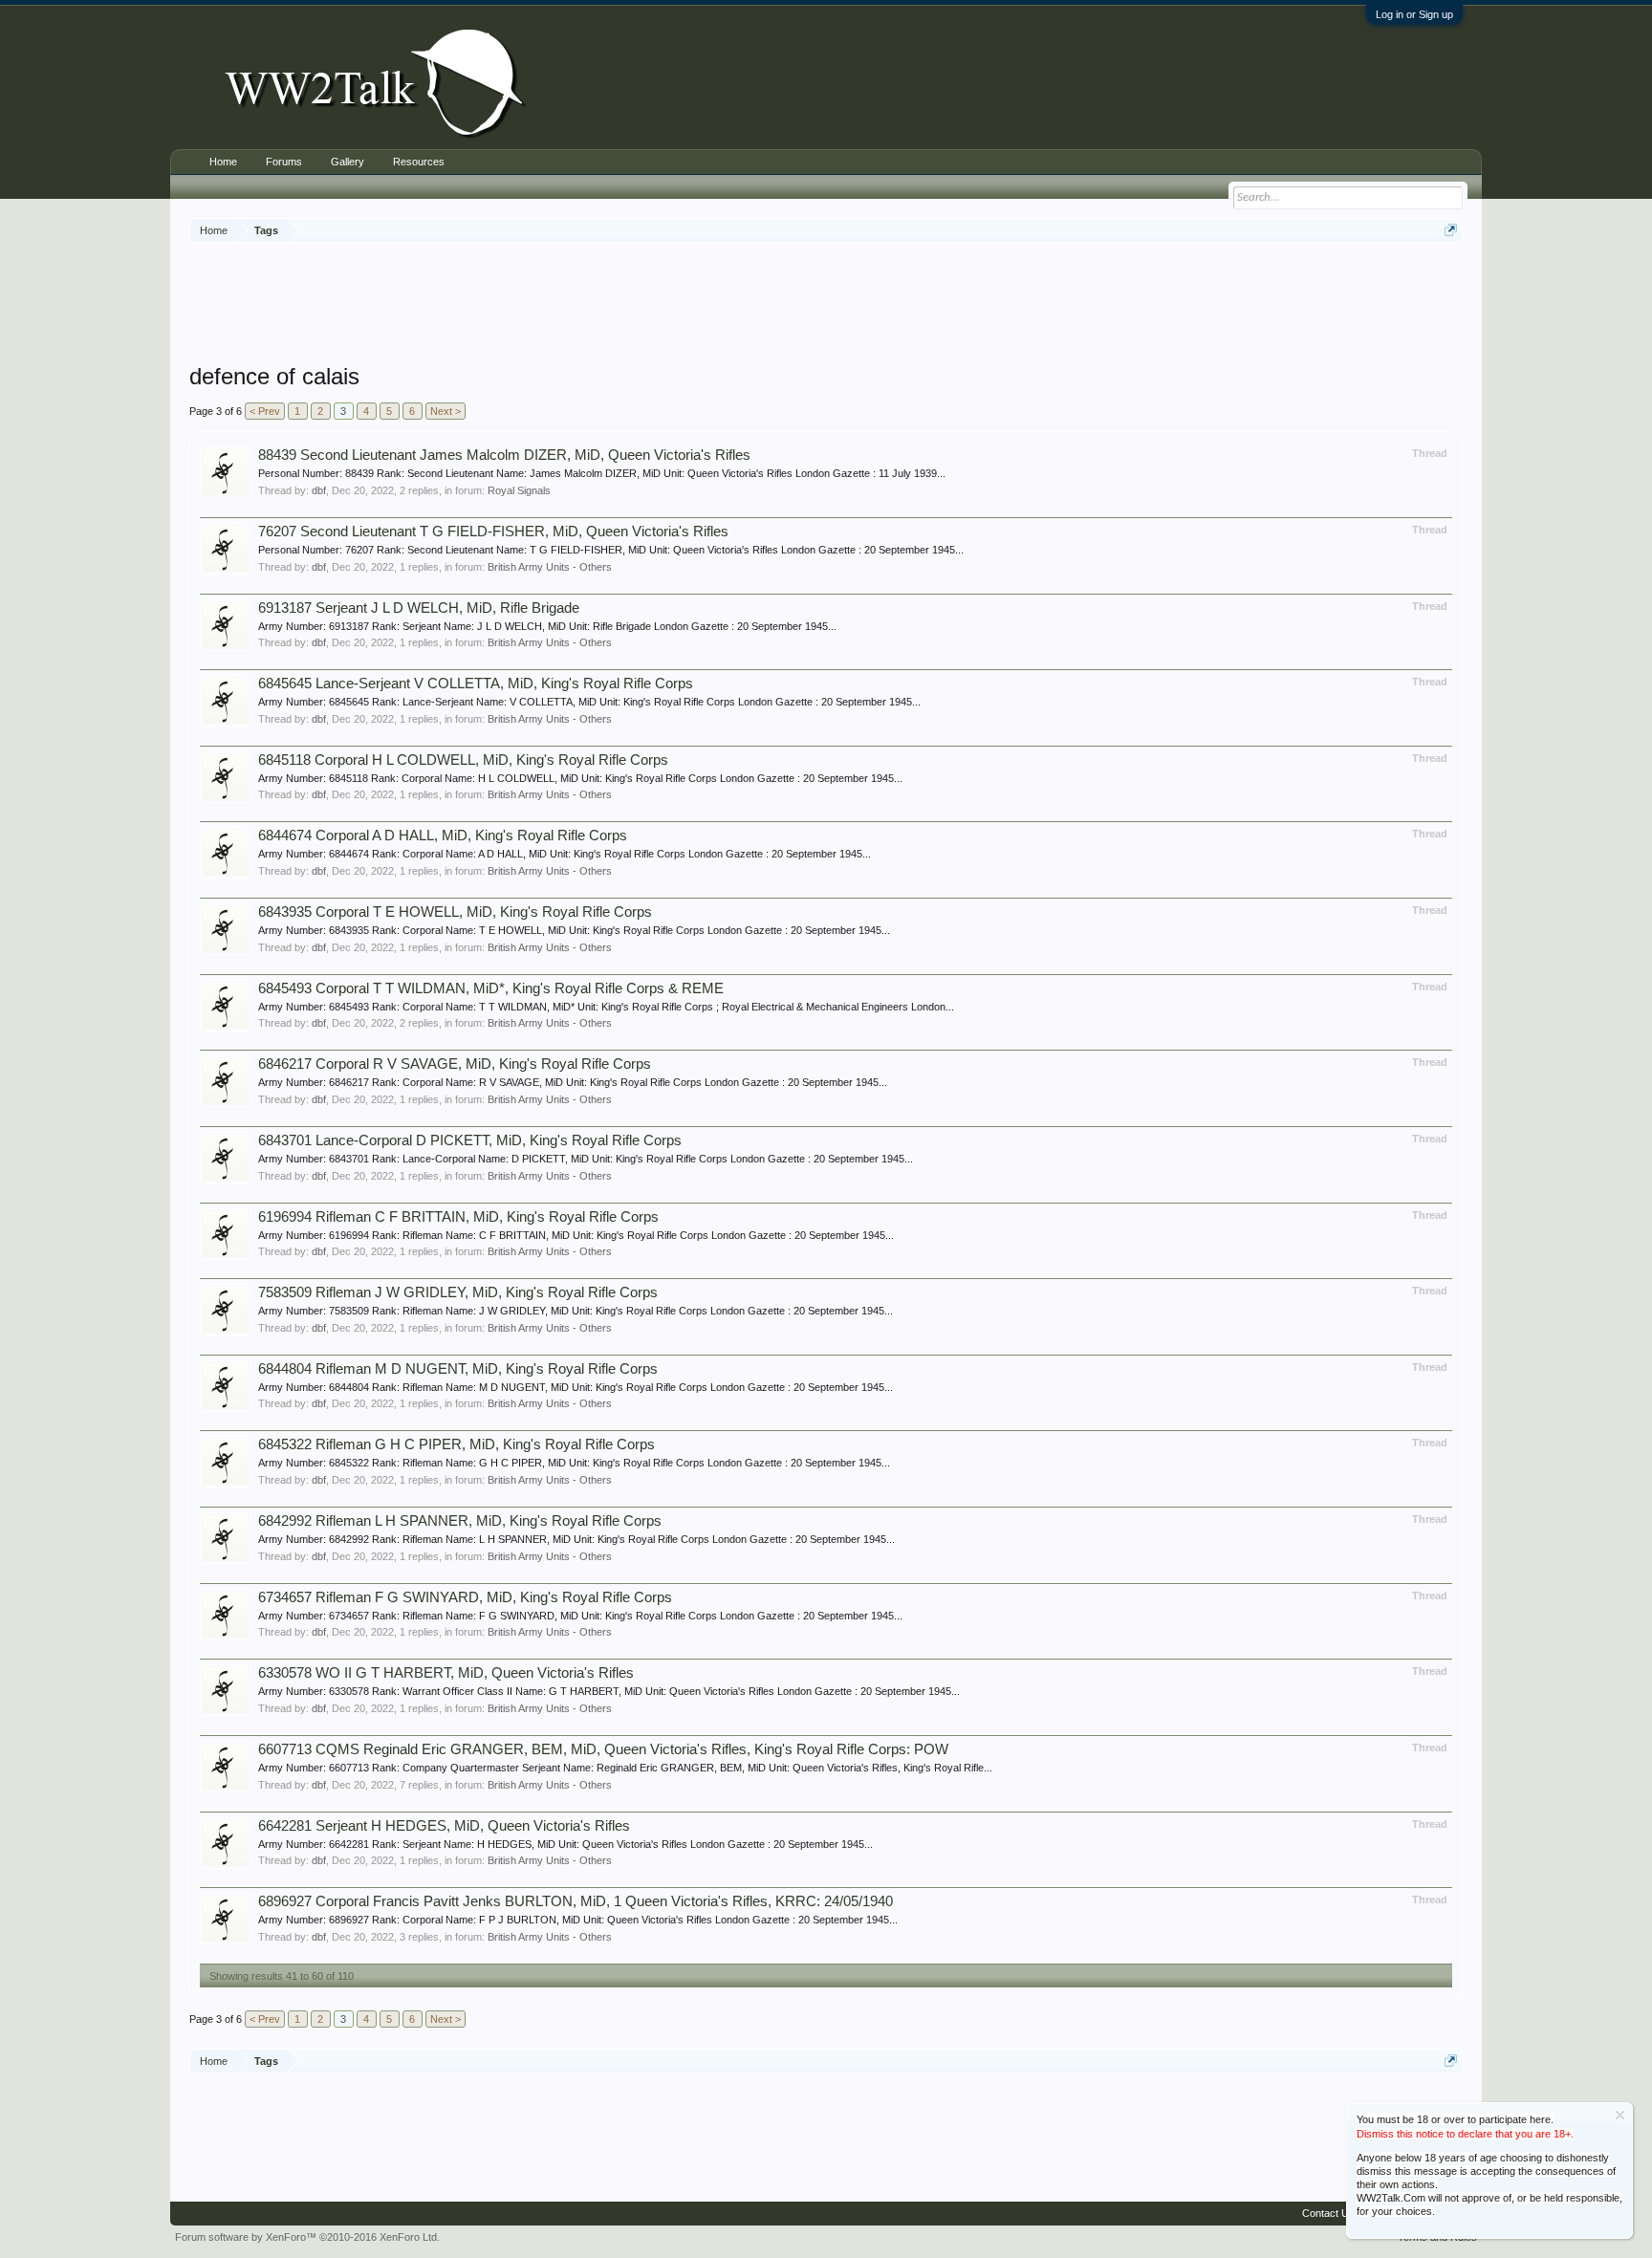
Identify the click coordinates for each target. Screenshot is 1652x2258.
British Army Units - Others (550, 567)
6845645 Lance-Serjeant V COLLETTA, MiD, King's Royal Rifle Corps (476, 684)
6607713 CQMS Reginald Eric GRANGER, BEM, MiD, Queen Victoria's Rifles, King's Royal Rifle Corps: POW (603, 1749)
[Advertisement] (826, 305)
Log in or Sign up (1414, 14)
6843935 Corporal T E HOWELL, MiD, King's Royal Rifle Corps (455, 912)
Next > (446, 411)
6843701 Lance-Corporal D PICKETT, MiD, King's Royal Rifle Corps (470, 1140)
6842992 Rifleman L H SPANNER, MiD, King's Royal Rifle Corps (460, 1521)
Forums (284, 162)
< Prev (265, 411)
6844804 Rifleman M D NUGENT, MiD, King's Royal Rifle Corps (458, 1369)
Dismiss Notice (1620, 2115)
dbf (319, 490)
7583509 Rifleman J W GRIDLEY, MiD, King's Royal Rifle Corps (458, 1292)
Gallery (348, 162)
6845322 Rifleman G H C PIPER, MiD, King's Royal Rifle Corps (456, 1444)
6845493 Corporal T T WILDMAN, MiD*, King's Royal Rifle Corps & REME (491, 988)
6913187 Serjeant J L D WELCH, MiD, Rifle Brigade (419, 608)
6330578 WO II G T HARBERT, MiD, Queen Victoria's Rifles (446, 1673)
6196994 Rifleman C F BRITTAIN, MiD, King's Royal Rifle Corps (458, 1217)
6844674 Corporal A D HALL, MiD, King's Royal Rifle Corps (443, 836)
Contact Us (1328, 2213)
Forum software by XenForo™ (307, 2237)
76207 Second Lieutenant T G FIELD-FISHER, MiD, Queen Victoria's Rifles (493, 532)
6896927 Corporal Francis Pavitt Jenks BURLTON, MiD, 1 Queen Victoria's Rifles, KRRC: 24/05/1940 (576, 1901)
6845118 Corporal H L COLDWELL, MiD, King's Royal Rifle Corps (463, 760)
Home (223, 162)
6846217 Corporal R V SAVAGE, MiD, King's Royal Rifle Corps (455, 1064)
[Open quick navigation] (1451, 230)
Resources (419, 162)
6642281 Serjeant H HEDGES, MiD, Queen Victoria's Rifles (444, 1826)
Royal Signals (519, 490)
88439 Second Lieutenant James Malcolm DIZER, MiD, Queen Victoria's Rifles (504, 455)
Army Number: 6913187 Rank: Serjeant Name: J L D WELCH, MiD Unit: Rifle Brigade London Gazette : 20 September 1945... (547, 626)
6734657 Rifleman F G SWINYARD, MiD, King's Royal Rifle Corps (465, 1597)
